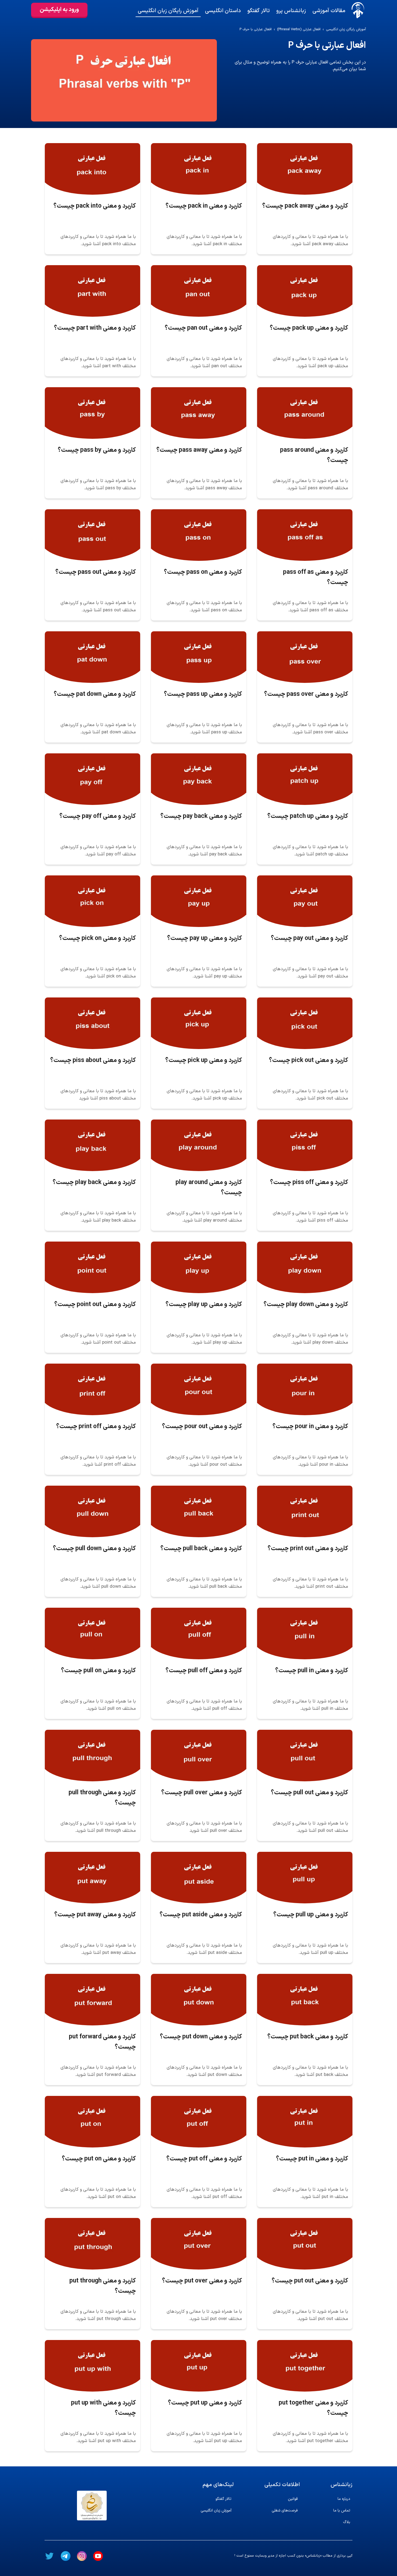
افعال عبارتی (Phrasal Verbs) (299, 30)
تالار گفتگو (259, 11)
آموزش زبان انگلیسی (216, 2511)
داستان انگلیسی (223, 11)
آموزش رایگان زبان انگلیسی (168, 11)
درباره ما (344, 2499)
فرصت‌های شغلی (285, 2511)
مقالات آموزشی (329, 11)
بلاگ (347, 2522)
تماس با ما (342, 2511)
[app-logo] (358, 10)
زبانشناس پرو (291, 11)
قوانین (293, 2499)
